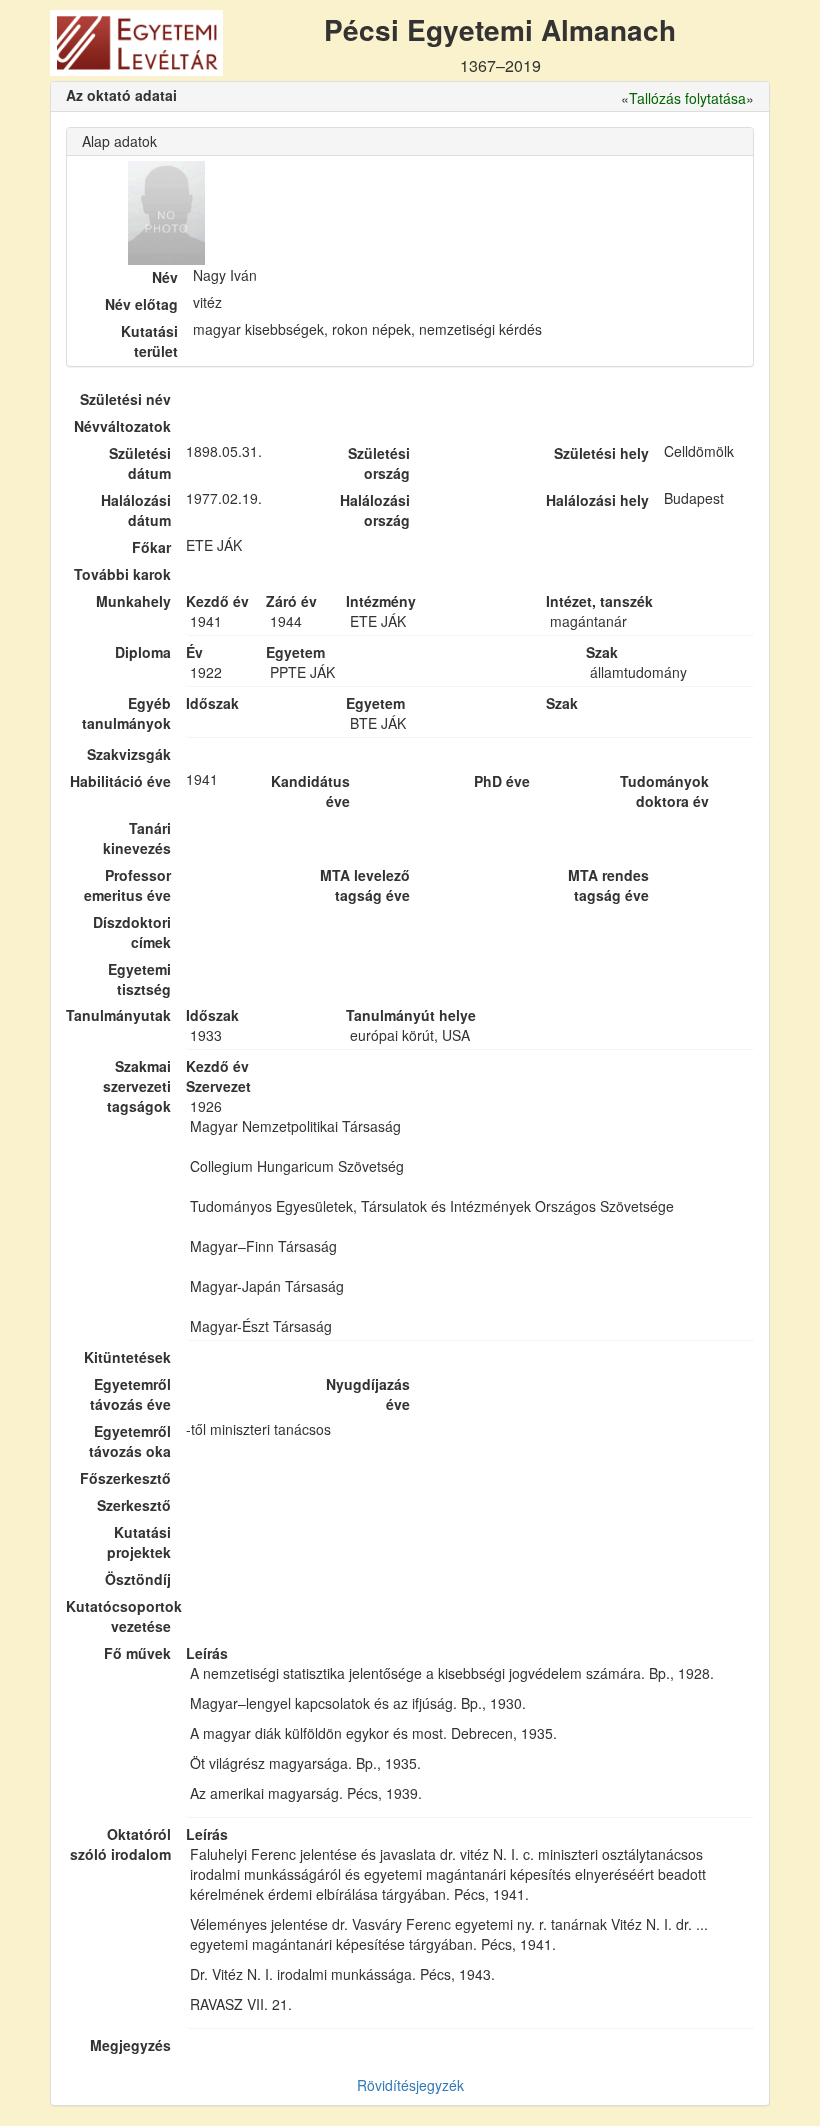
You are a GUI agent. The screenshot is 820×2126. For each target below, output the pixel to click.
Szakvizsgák (129, 754)
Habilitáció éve (120, 781)
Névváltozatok (122, 426)
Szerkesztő (134, 1505)
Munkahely (133, 601)
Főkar (151, 547)
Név (165, 277)
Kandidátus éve (310, 791)
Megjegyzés (130, 2045)
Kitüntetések (127, 1357)
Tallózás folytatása (687, 98)
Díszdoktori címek (132, 932)
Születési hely (601, 453)
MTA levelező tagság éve (365, 885)
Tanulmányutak (118, 1015)
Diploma (143, 652)
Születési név (125, 399)
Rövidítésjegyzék (410, 2085)
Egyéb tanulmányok (126, 713)
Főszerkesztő (125, 1478)
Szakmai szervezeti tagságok (137, 1086)
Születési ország (379, 463)
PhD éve (502, 781)
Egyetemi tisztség (139, 979)
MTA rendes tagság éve (608, 885)
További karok (122, 574)
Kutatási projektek (139, 1542)
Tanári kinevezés (137, 838)
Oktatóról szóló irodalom (120, 1844)
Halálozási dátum (136, 510)
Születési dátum (140, 463)
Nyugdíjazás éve (368, 1394)
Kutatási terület (149, 341)
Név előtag (141, 304)
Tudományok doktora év (664, 791)
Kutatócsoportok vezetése (118, 1616)
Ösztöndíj (138, 1579)
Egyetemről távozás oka (130, 1441)
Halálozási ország (375, 510)
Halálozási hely (597, 500)
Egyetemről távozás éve (130, 1394)
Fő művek (137, 1653)
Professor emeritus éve (127, 885)
